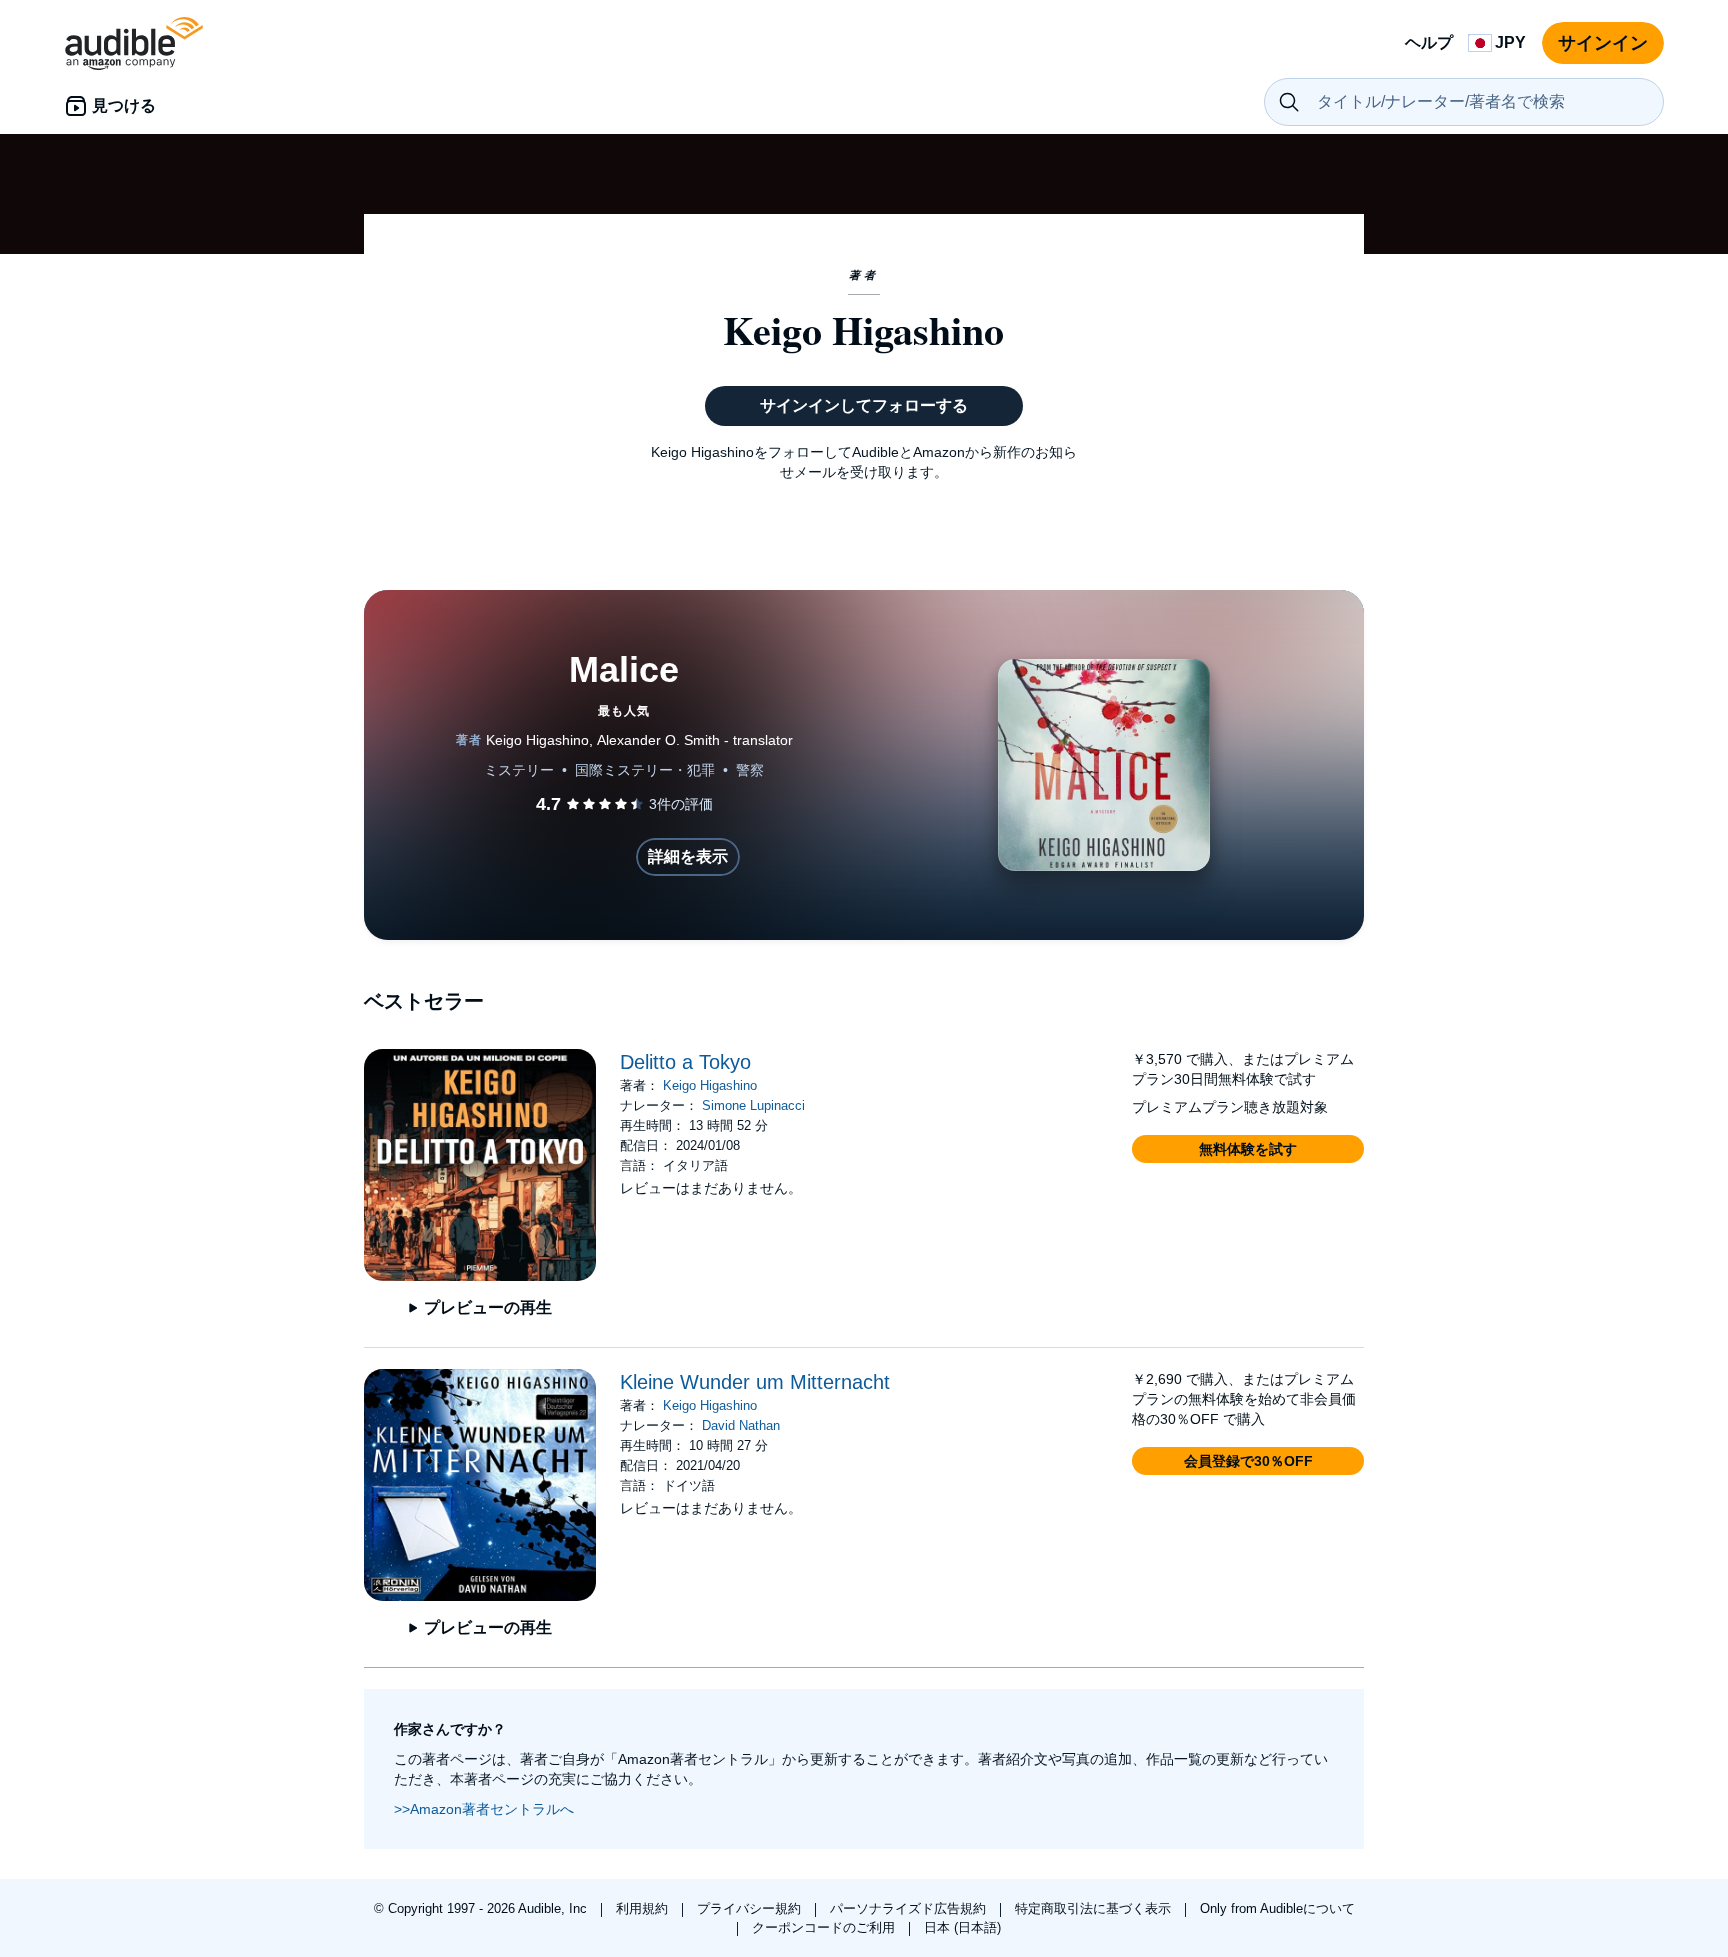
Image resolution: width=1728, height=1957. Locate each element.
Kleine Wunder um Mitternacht (755, 1382)
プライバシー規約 (751, 1908)
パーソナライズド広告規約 (910, 1908)
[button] (1248, 1149)
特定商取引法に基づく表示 (1095, 1908)
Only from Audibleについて (1277, 1908)
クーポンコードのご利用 (825, 1927)
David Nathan (741, 1425)
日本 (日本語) (962, 1927)
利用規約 (644, 1908)
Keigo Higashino (710, 1085)
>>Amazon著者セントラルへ (484, 1809)
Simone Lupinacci (753, 1105)
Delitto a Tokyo (685, 1062)
